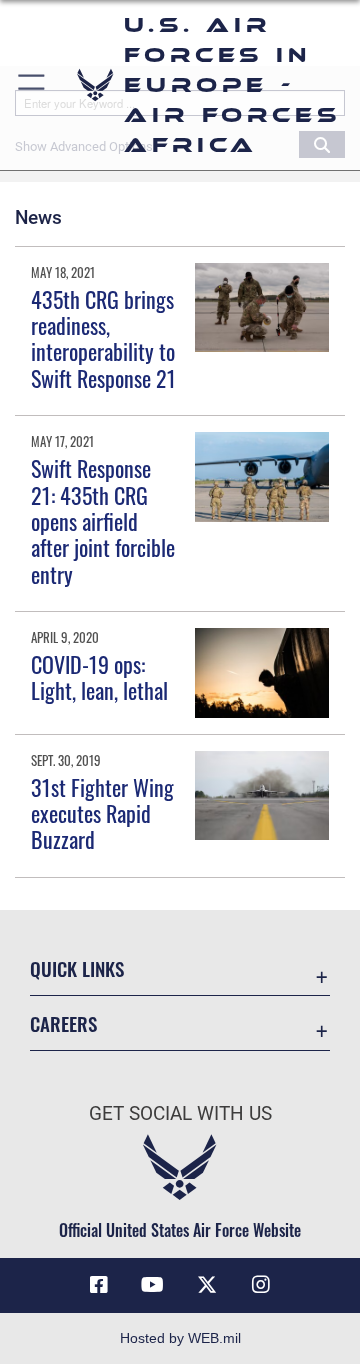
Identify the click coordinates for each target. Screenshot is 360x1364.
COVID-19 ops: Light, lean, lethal (99, 677)
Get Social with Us (180, 1113)
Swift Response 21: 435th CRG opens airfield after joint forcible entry (103, 521)
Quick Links (77, 968)
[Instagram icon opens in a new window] (261, 1285)
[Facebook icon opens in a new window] (99, 1285)
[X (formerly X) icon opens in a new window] (207, 1285)
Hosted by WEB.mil (180, 1338)
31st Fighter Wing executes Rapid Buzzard (102, 813)
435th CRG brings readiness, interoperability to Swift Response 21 (103, 338)
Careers (63, 1023)
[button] (32, 85)
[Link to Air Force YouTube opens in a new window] (153, 1285)
